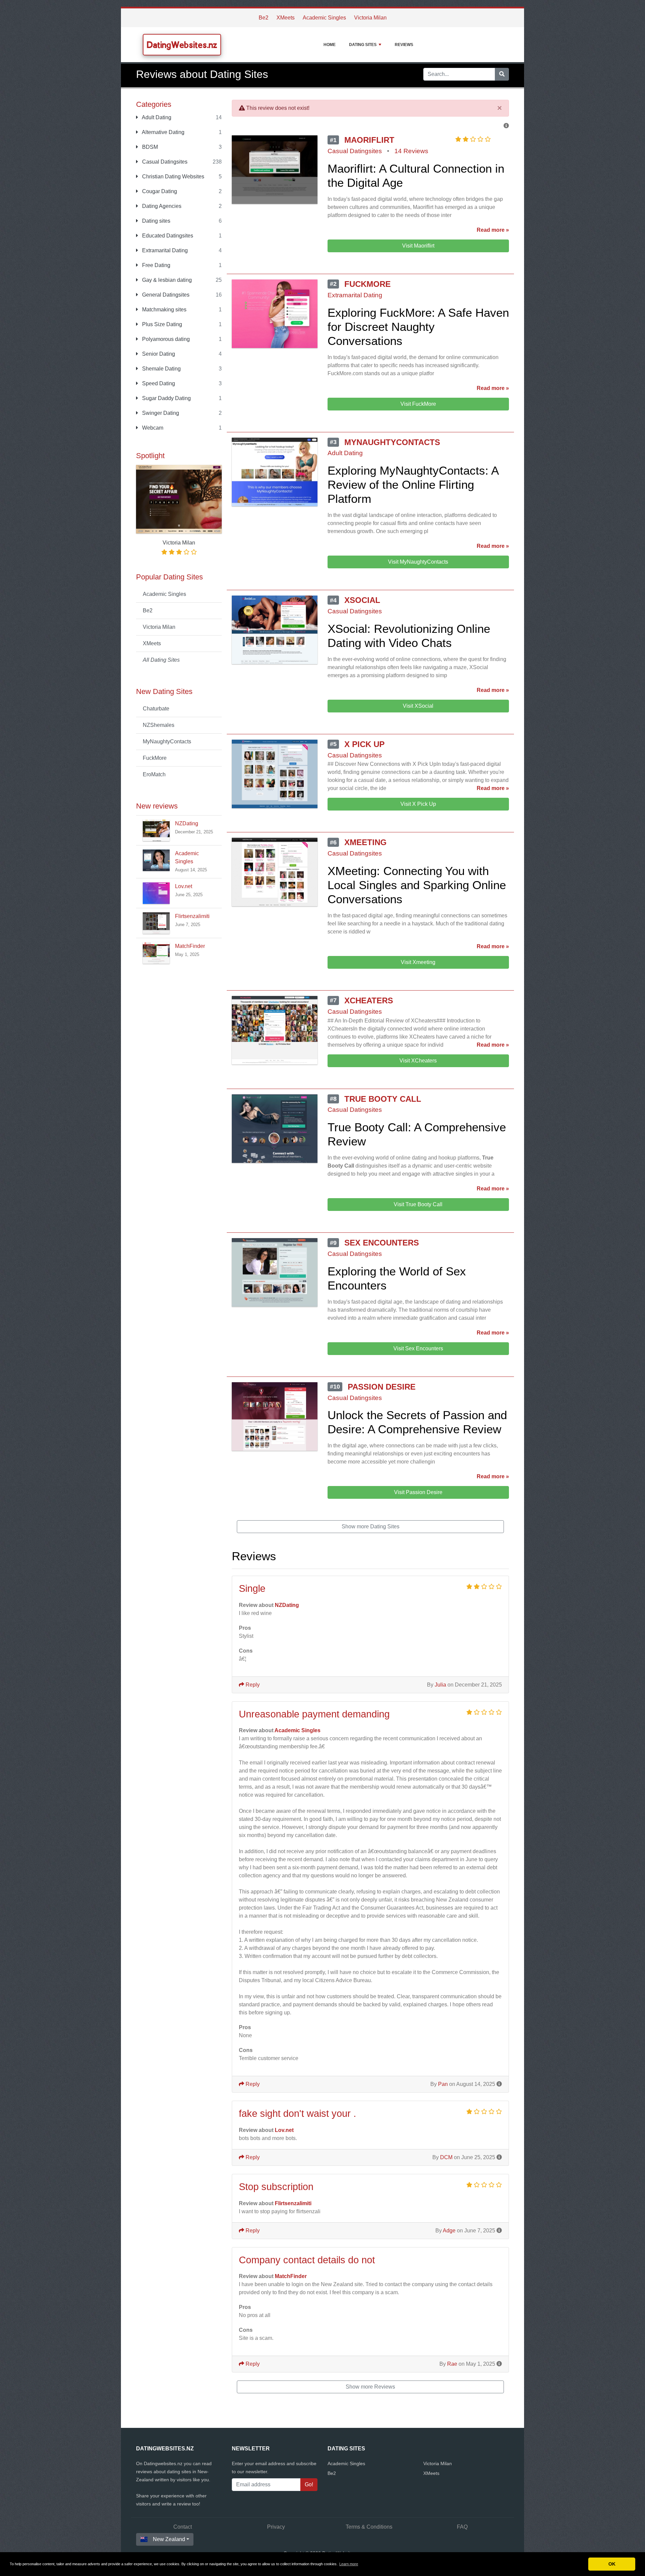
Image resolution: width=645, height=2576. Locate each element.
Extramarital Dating (164, 250)
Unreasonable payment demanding (314, 1714)
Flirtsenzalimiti (192, 916)
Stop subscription (276, 2187)
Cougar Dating (159, 191)
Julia (440, 1685)
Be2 (264, 18)
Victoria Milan (370, 18)
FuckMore (155, 758)
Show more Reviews (370, 2387)
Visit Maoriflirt (418, 246)
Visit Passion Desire (418, 1492)
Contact (183, 2527)
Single (252, 1588)
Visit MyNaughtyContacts (418, 562)
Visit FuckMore (418, 404)
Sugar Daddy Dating (166, 398)
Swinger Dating (160, 413)
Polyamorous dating (165, 339)
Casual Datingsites (164, 162)
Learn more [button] (349, 2564)
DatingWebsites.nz (182, 45)
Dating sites (156, 221)
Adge (449, 2231)
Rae (452, 2364)
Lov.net (184, 886)
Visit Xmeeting (418, 962)
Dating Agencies (161, 206)
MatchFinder (190, 946)
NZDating (187, 823)
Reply (252, 1685)
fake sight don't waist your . (297, 2113)
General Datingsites (165, 295)
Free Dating (156, 265)
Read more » (493, 230)
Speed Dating (158, 383)
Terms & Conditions (369, 2527)
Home (330, 45)
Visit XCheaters (418, 1061)
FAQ (462, 2527)
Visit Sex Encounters (418, 1348)
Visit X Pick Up (418, 804)
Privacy (276, 2527)
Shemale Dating (161, 369)
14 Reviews (411, 151)
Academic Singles (324, 18)
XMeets (286, 18)
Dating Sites (363, 45)
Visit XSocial (418, 706)
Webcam (152, 428)
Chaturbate (156, 709)
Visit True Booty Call (418, 1204)
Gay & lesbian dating (166, 280)
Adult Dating (156, 117)
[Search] (502, 74)
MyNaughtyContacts (167, 741)
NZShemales (159, 725)
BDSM (149, 147)
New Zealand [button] (169, 2539)
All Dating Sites (161, 660)
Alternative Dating (163, 132)
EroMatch (154, 774)
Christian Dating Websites (173, 177)
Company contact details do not (307, 2260)
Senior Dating (158, 354)
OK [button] (612, 2564)
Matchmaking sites (164, 310)
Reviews (404, 45)
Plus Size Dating (161, 324)
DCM (446, 2157)
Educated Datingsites (167, 236)
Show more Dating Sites (371, 1526)
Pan (443, 2084)
